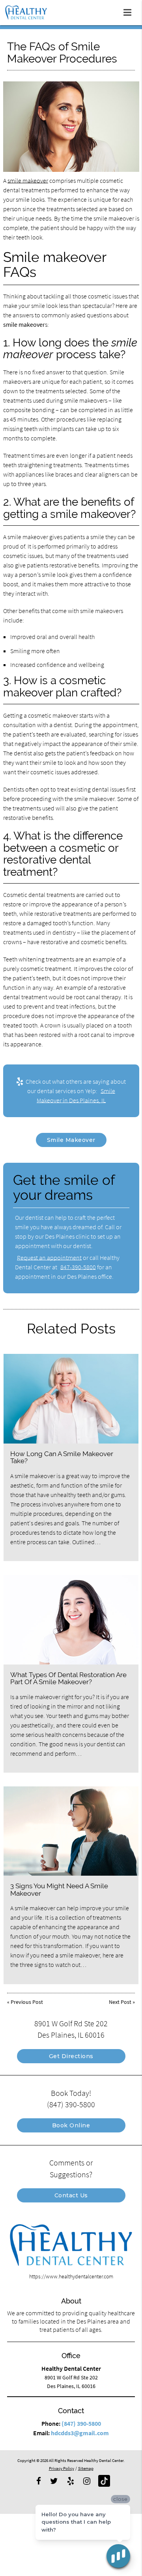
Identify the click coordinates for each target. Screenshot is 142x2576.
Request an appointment (49, 1258)
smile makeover (28, 180)
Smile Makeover (71, 1140)
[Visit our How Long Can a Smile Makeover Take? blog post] (71, 1399)
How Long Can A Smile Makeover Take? (62, 1457)
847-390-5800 (78, 1267)
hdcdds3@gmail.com (80, 2433)
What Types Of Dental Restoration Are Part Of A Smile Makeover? (68, 1678)
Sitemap (86, 2468)
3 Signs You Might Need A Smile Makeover (59, 1889)
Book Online (71, 2125)
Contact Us (71, 2195)
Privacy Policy (62, 2468)
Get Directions (71, 2056)
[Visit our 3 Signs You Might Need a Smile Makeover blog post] (71, 1831)
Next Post (120, 2002)
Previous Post (27, 2002)
